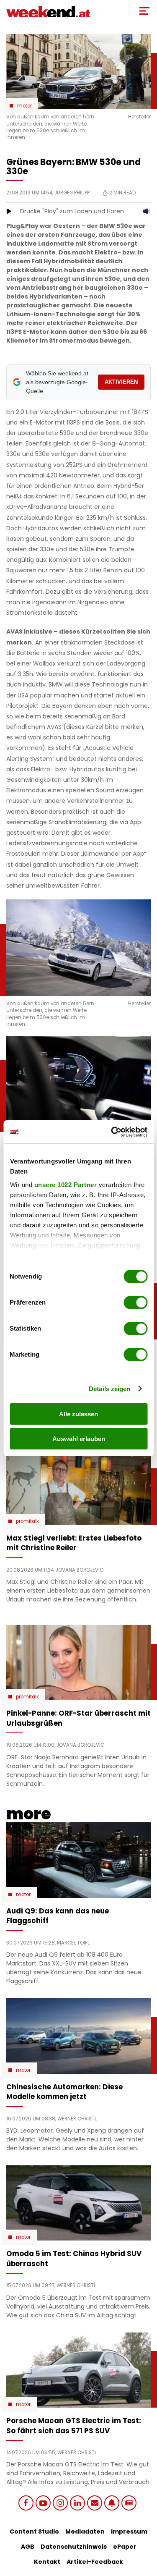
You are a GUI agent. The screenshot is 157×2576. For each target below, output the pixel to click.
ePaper (125, 2547)
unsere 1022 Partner (65, 1185)
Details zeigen (109, 1389)
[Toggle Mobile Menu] (144, 11)
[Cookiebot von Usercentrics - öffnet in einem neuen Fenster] (112, 1132)
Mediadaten (85, 2531)
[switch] (135, 1302)
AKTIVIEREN (121, 382)
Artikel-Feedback (95, 2562)
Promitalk (27, 1521)
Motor (24, 106)
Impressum (129, 2531)
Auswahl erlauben (79, 1439)
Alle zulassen (78, 1414)
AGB (28, 2547)
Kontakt (47, 2562)
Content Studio (34, 2531)
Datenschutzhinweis (74, 2547)
